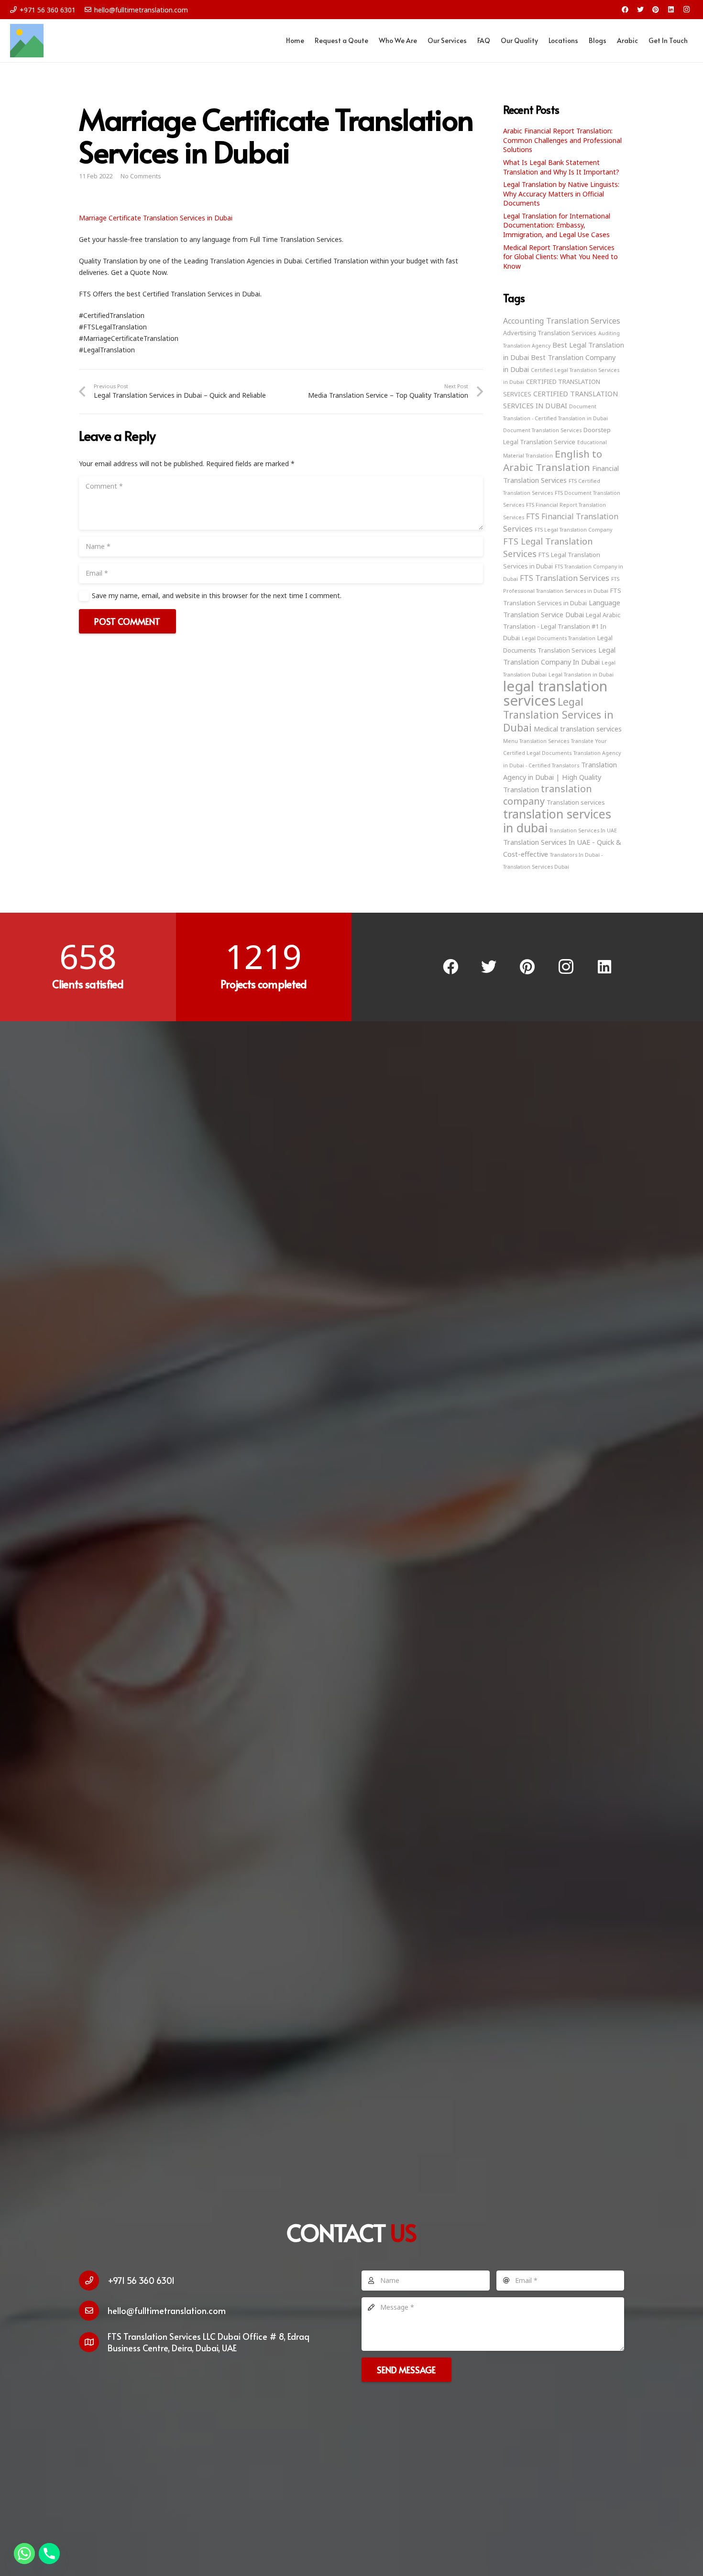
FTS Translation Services (565, 578)
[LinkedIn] (671, 10)
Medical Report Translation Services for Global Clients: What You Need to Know (560, 257)
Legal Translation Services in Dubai (558, 715)
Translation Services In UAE (583, 830)
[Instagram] (686, 10)
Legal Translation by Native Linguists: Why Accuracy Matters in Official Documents (561, 194)
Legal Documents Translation (559, 638)
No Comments (141, 176)
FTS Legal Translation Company (573, 530)
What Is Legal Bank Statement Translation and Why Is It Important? (561, 167)
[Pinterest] (656, 10)
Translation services (576, 802)
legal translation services (555, 693)
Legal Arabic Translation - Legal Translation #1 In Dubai (562, 626)
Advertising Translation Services (550, 333)
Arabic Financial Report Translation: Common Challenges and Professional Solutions (562, 140)
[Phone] (49, 2554)
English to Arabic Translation (553, 460)
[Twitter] (640, 10)
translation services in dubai (557, 821)
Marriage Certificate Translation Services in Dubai (156, 218)
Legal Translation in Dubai (581, 675)
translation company (548, 795)
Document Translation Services (542, 430)
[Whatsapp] (24, 2554)
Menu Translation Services (536, 741)
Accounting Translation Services (562, 321)
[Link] (27, 41)
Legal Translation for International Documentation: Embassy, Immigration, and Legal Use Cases (557, 225)
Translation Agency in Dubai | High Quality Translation (560, 777)
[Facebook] (625, 10)
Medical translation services (578, 729)
